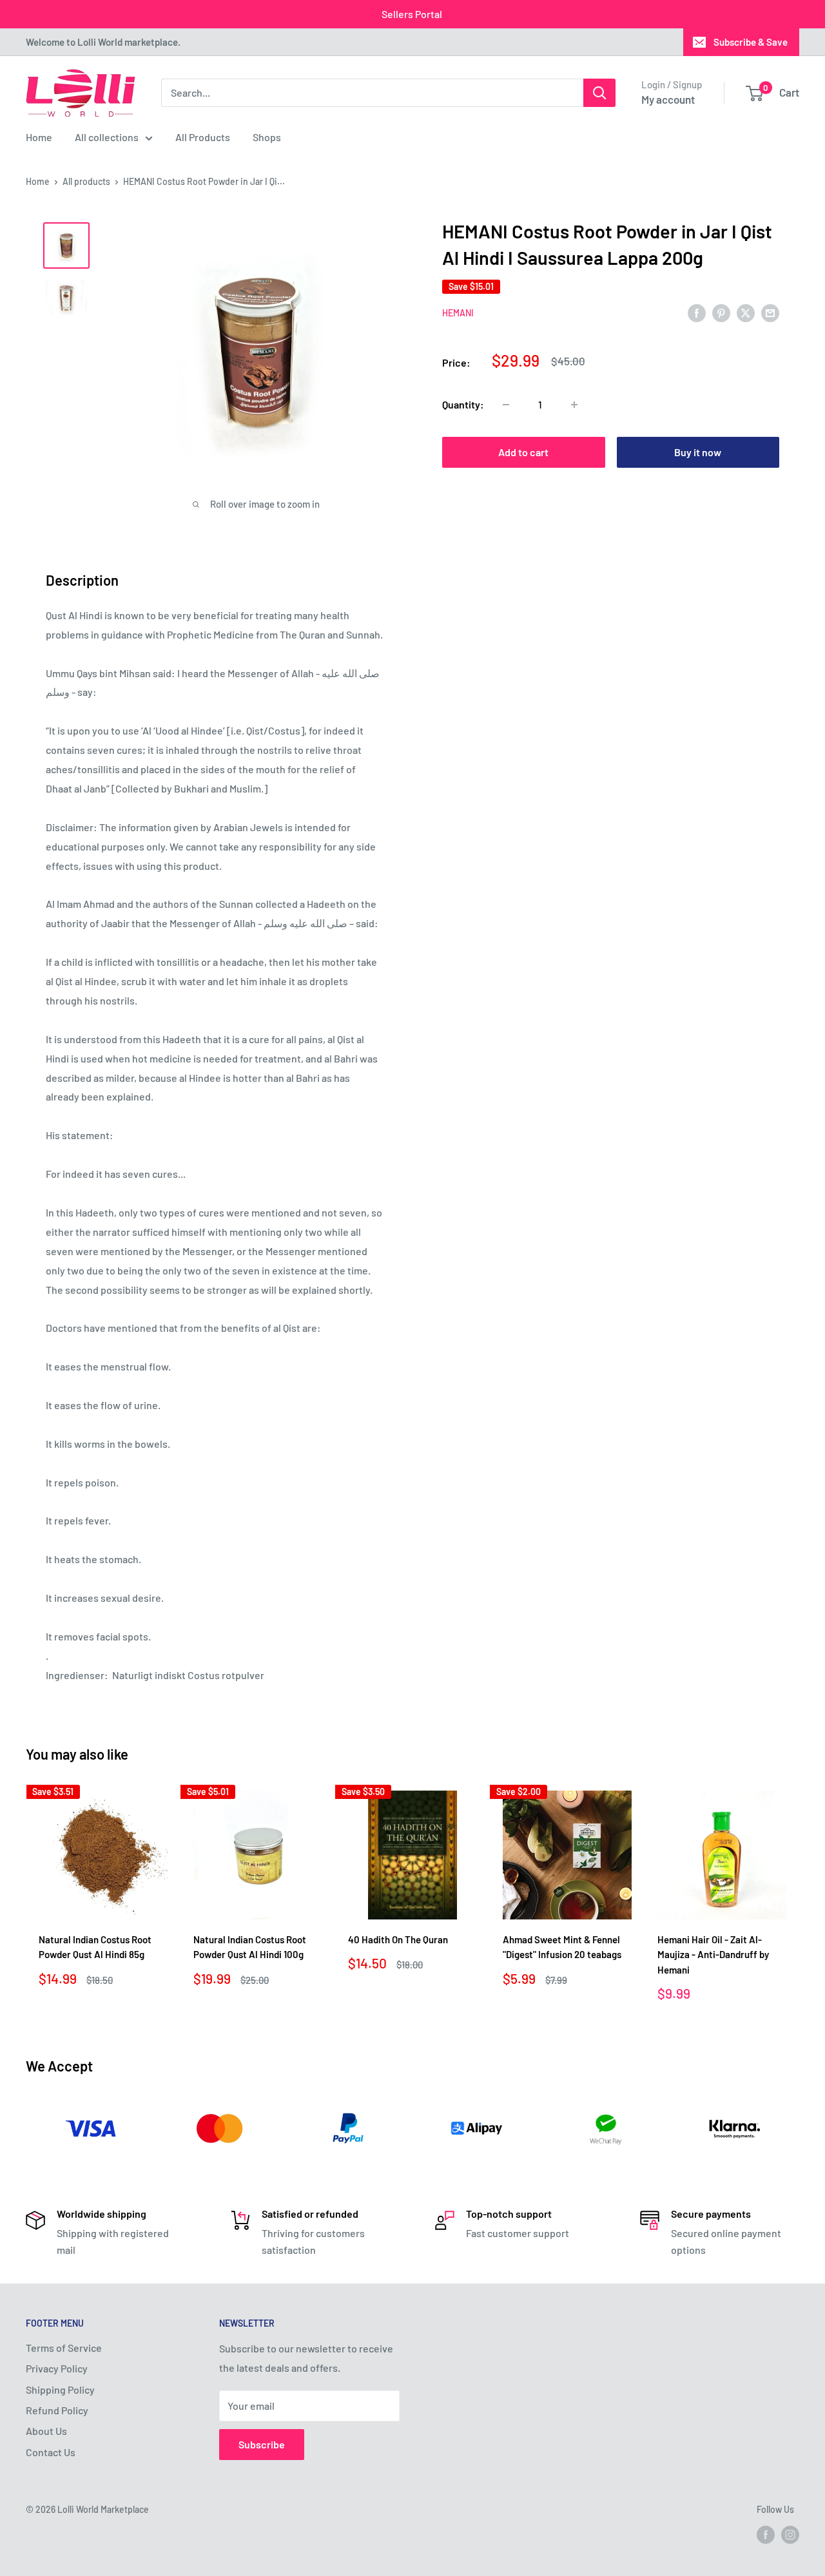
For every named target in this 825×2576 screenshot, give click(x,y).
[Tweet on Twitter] (746, 312)
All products (86, 181)
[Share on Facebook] (697, 312)
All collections (107, 137)
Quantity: (463, 404)
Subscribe (262, 2444)
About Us (46, 2431)
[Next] (800, 1897)
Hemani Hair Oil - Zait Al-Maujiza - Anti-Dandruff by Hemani (713, 1955)
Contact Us (51, 2452)
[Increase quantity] (574, 405)
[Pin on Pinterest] (721, 312)
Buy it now (698, 452)
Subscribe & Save (751, 42)
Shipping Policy (60, 2389)
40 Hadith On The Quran (398, 1939)
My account (668, 99)
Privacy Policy (57, 2368)
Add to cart (523, 452)
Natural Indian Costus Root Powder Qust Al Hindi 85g (95, 1947)
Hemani (458, 313)
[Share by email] (770, 312)
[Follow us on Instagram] (790, 2535)
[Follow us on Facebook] (766, 2535)
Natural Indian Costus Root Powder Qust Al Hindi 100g (250, 1947)
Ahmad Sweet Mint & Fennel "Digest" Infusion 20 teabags (562, 1947)
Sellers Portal (412, 14)
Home (39, 137)
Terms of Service (64, 2348)
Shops (267, 137)
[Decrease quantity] (506, 405)
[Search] (599, 93)
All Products (203, 137)
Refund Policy (57, 2410)
